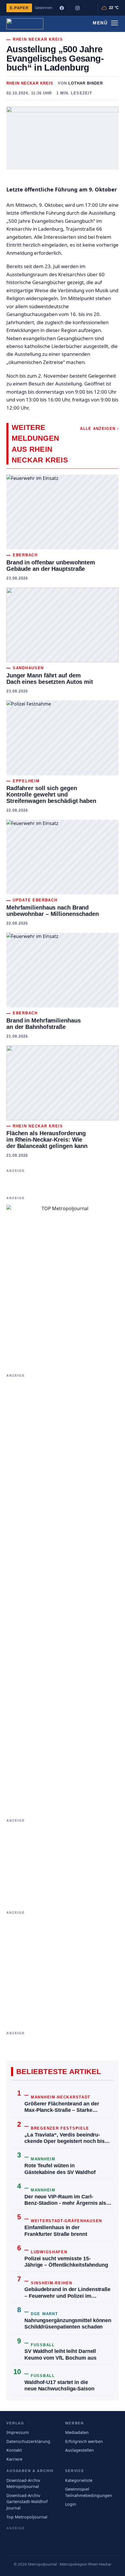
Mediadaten (77, 2432)
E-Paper (19, 8)
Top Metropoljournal (27, 2517)
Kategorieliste (79, 2480)
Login (71, 2504)
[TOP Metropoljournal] (63, 1281)
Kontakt (14, 2450)
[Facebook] (62, 8)
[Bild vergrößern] (63, 138)
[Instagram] (77, 8)
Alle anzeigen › (99, 429)
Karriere (14, 2459)
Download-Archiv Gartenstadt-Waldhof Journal (27, 2502)
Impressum (18, 2432)
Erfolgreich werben (84, 2441)
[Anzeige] (63, 1183)
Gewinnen (44, 8)
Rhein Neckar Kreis (30, 83)
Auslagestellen (80, 2450)
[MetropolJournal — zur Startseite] (25, 24)
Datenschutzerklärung (28, 2441)
